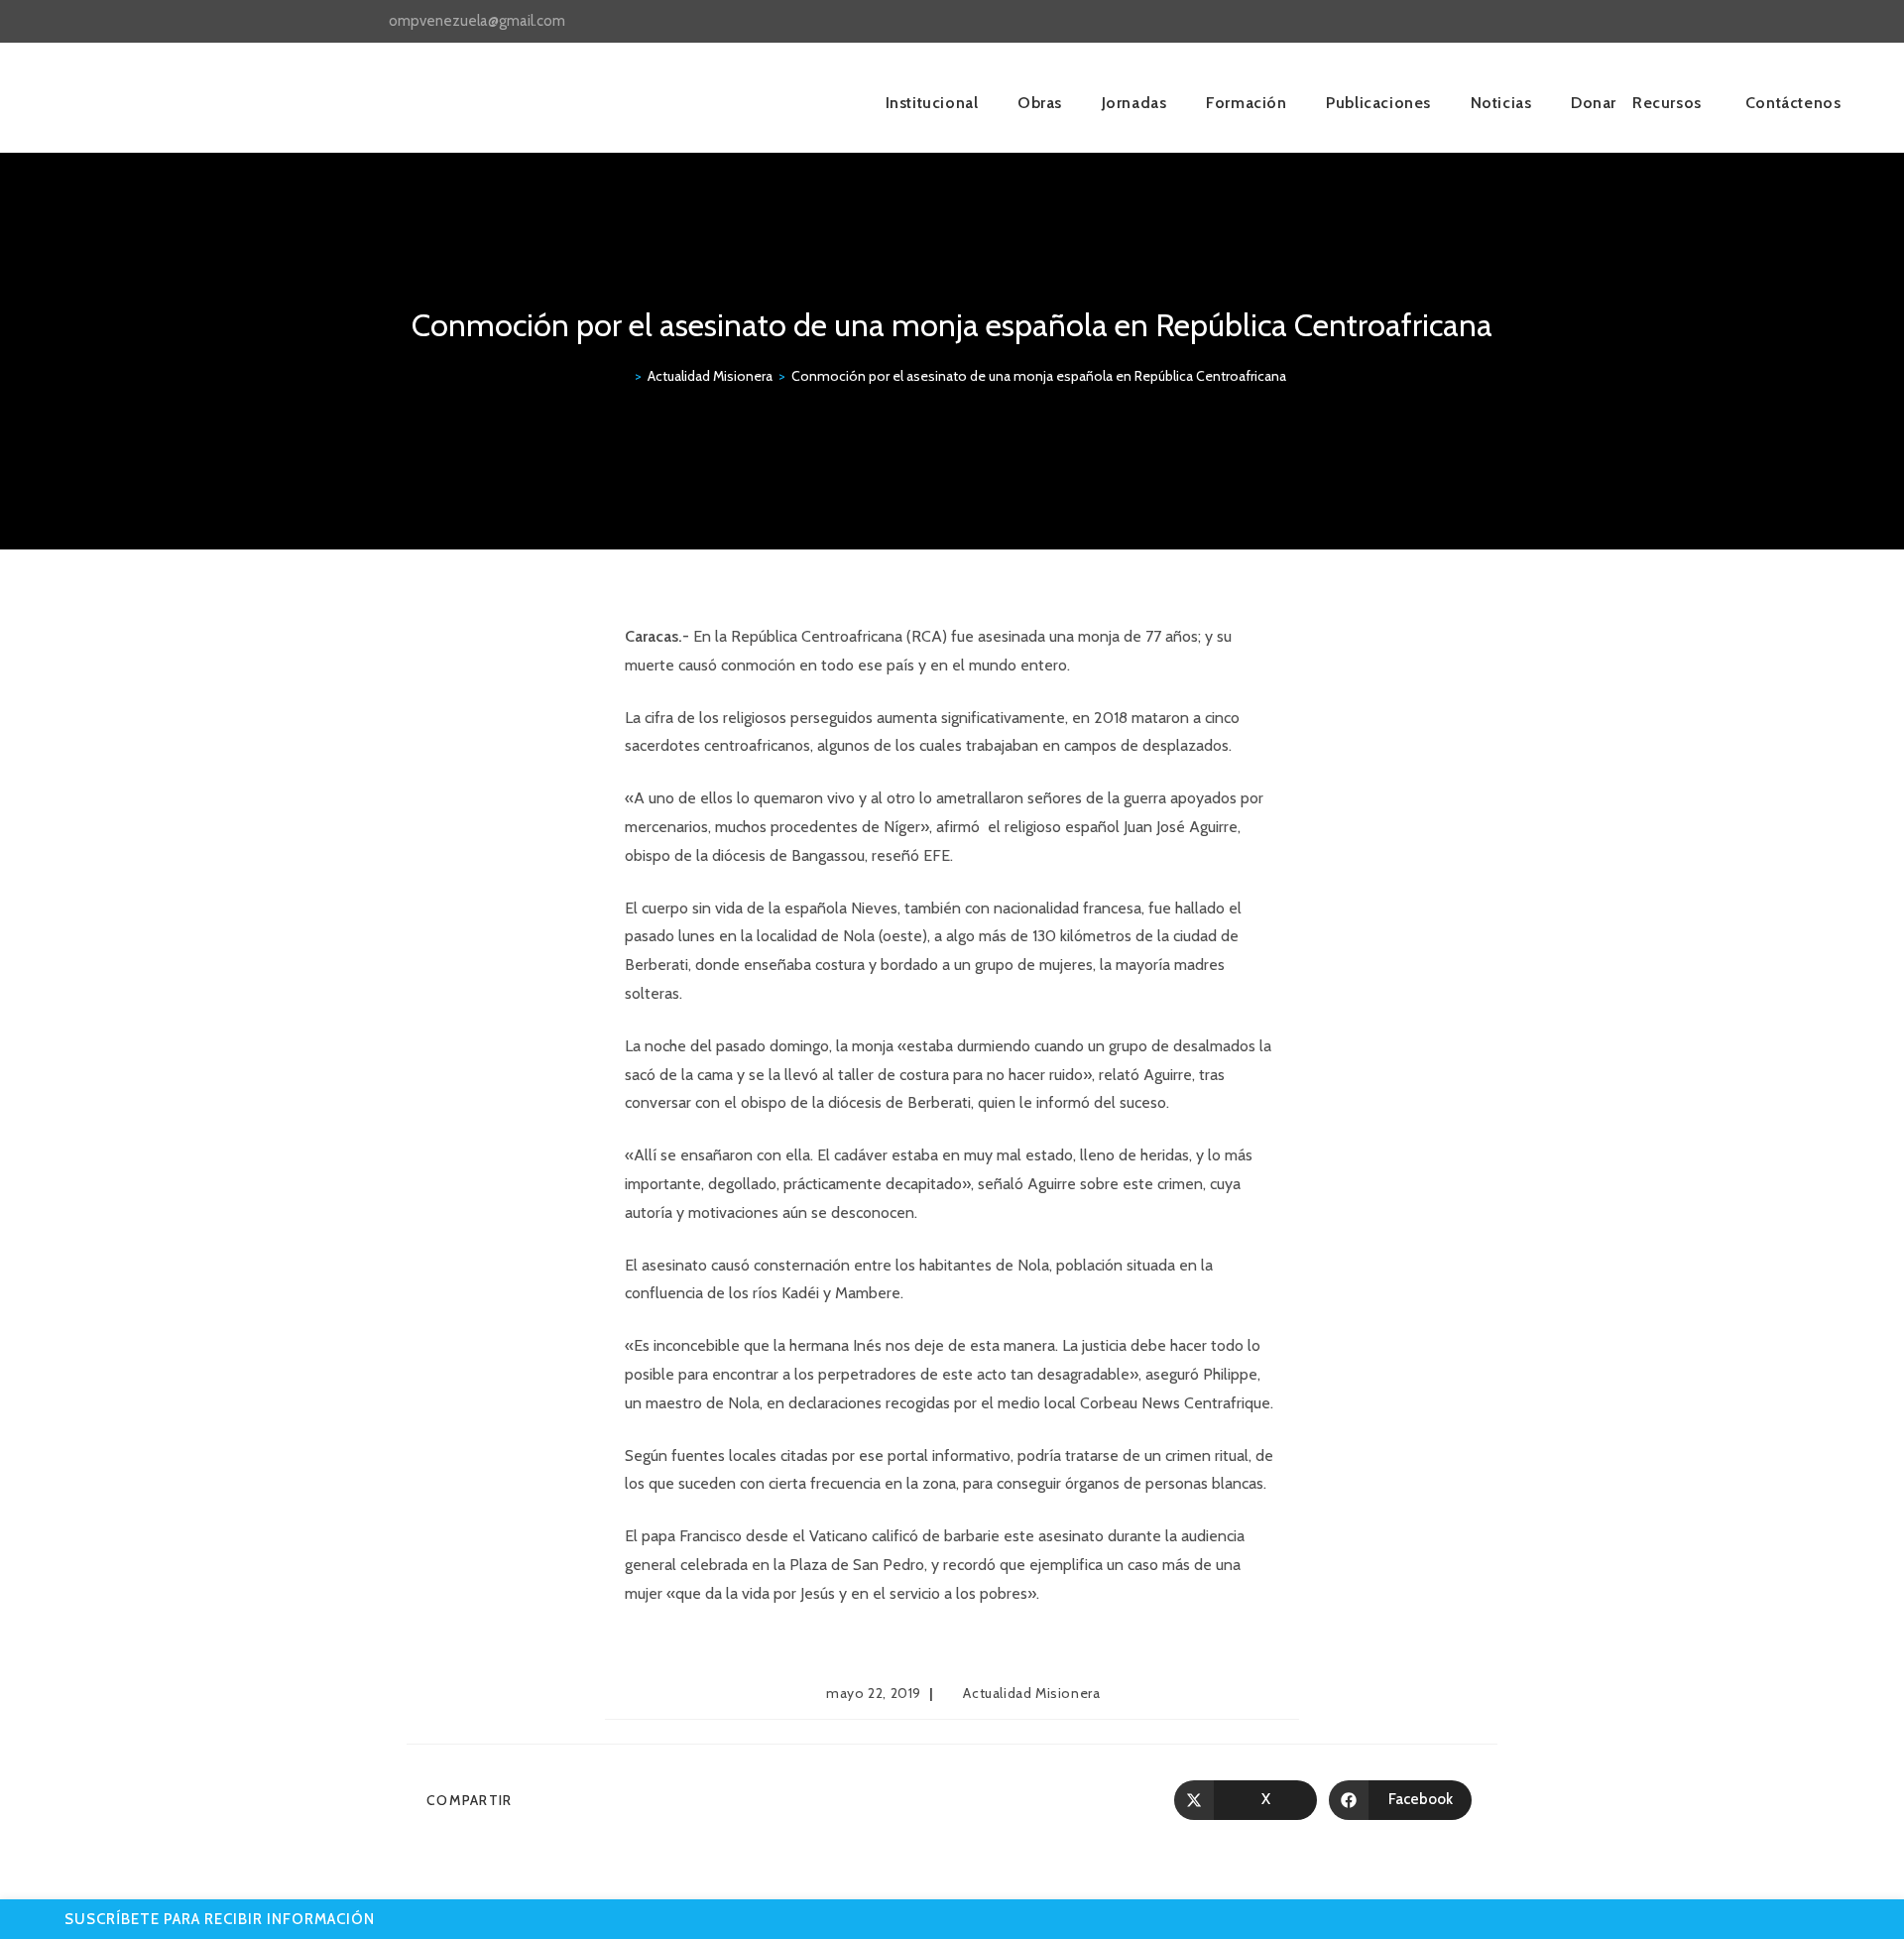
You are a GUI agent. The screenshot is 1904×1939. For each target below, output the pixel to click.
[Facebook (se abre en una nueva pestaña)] (1473, 22)
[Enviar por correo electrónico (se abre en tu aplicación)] (1539, 22)
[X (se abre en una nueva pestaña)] (1450, 22)
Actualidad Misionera (1031, 1693)
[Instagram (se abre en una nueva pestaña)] (1496, 22)
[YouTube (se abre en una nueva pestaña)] (1519, 22)
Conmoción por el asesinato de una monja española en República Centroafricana (1039, 376)
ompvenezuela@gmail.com (477, 21)
